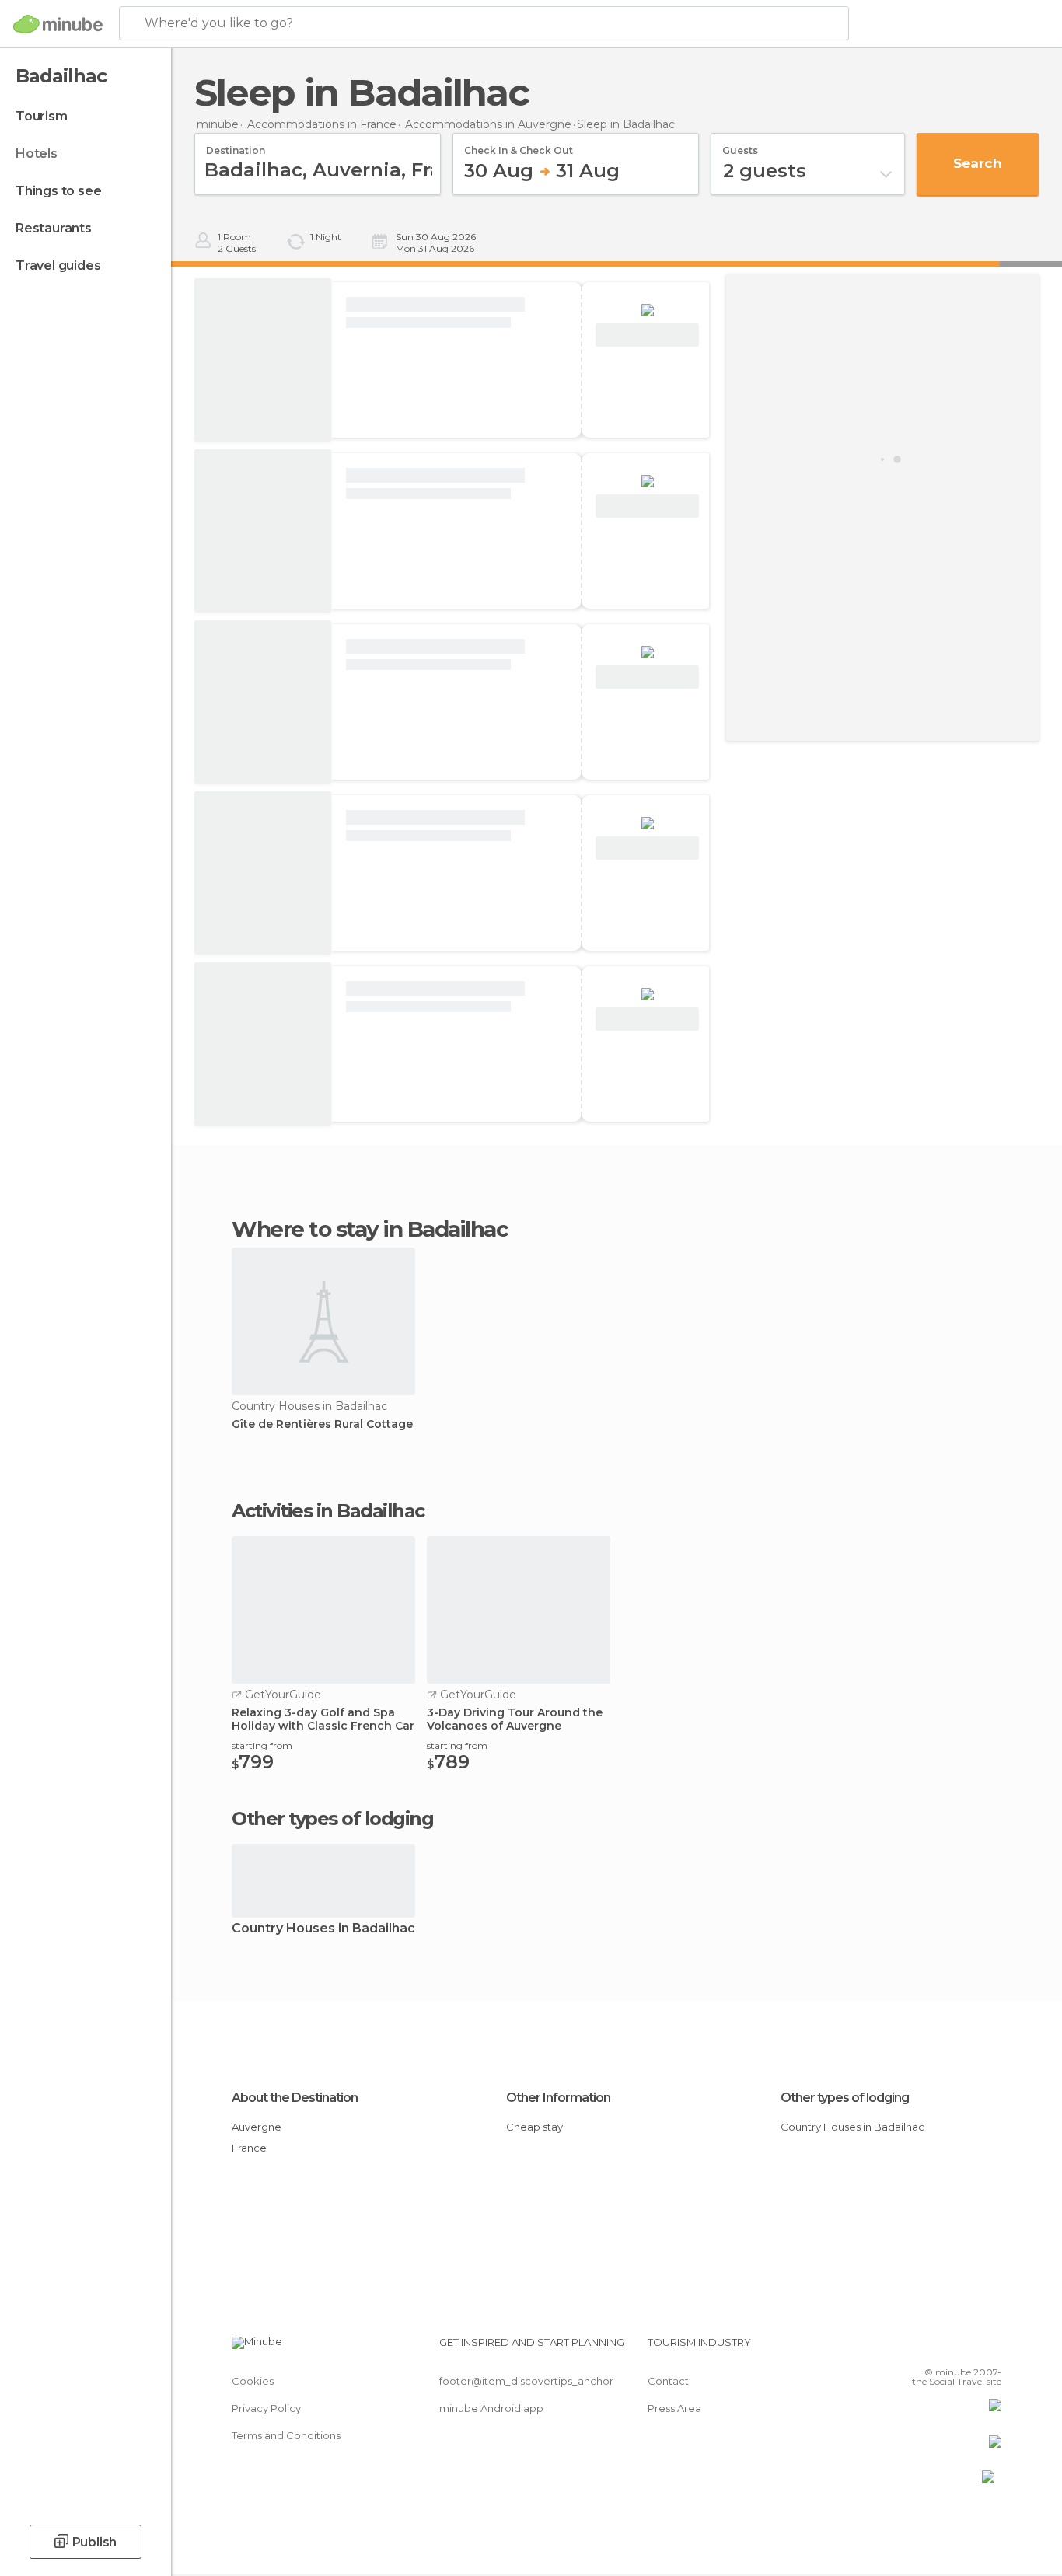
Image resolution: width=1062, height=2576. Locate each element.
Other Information (558, 2098)
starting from (262, 1745)
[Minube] (58, 24)
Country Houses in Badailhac (323, 1929)
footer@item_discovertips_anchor (526, 2381)
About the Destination (295, 2098)
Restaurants (54, 228)
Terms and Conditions (286, 2435)
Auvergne (257, 2127)
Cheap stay (534, 2127)
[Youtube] (990, 2348)
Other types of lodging (845, 2098)
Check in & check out (519, 145)
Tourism (42, 116)
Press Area (674, 2408)
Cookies (253, 2381)
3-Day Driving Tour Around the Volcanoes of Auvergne (515, 1719)
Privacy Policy (266, 2408)
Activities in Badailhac (328, 1511)
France (249, 2148)
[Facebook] (913, 2348)
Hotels (37, 154)
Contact (668, 2381)
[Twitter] (938, 2348)
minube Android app (491, 2408)
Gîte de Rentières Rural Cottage (322, 1424)
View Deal (647, 335)
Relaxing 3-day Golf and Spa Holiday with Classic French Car (323, 1719)
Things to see (58, 191)
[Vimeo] (964, 2348)
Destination (236, 145)
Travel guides (58, 265)
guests (740, 145)
